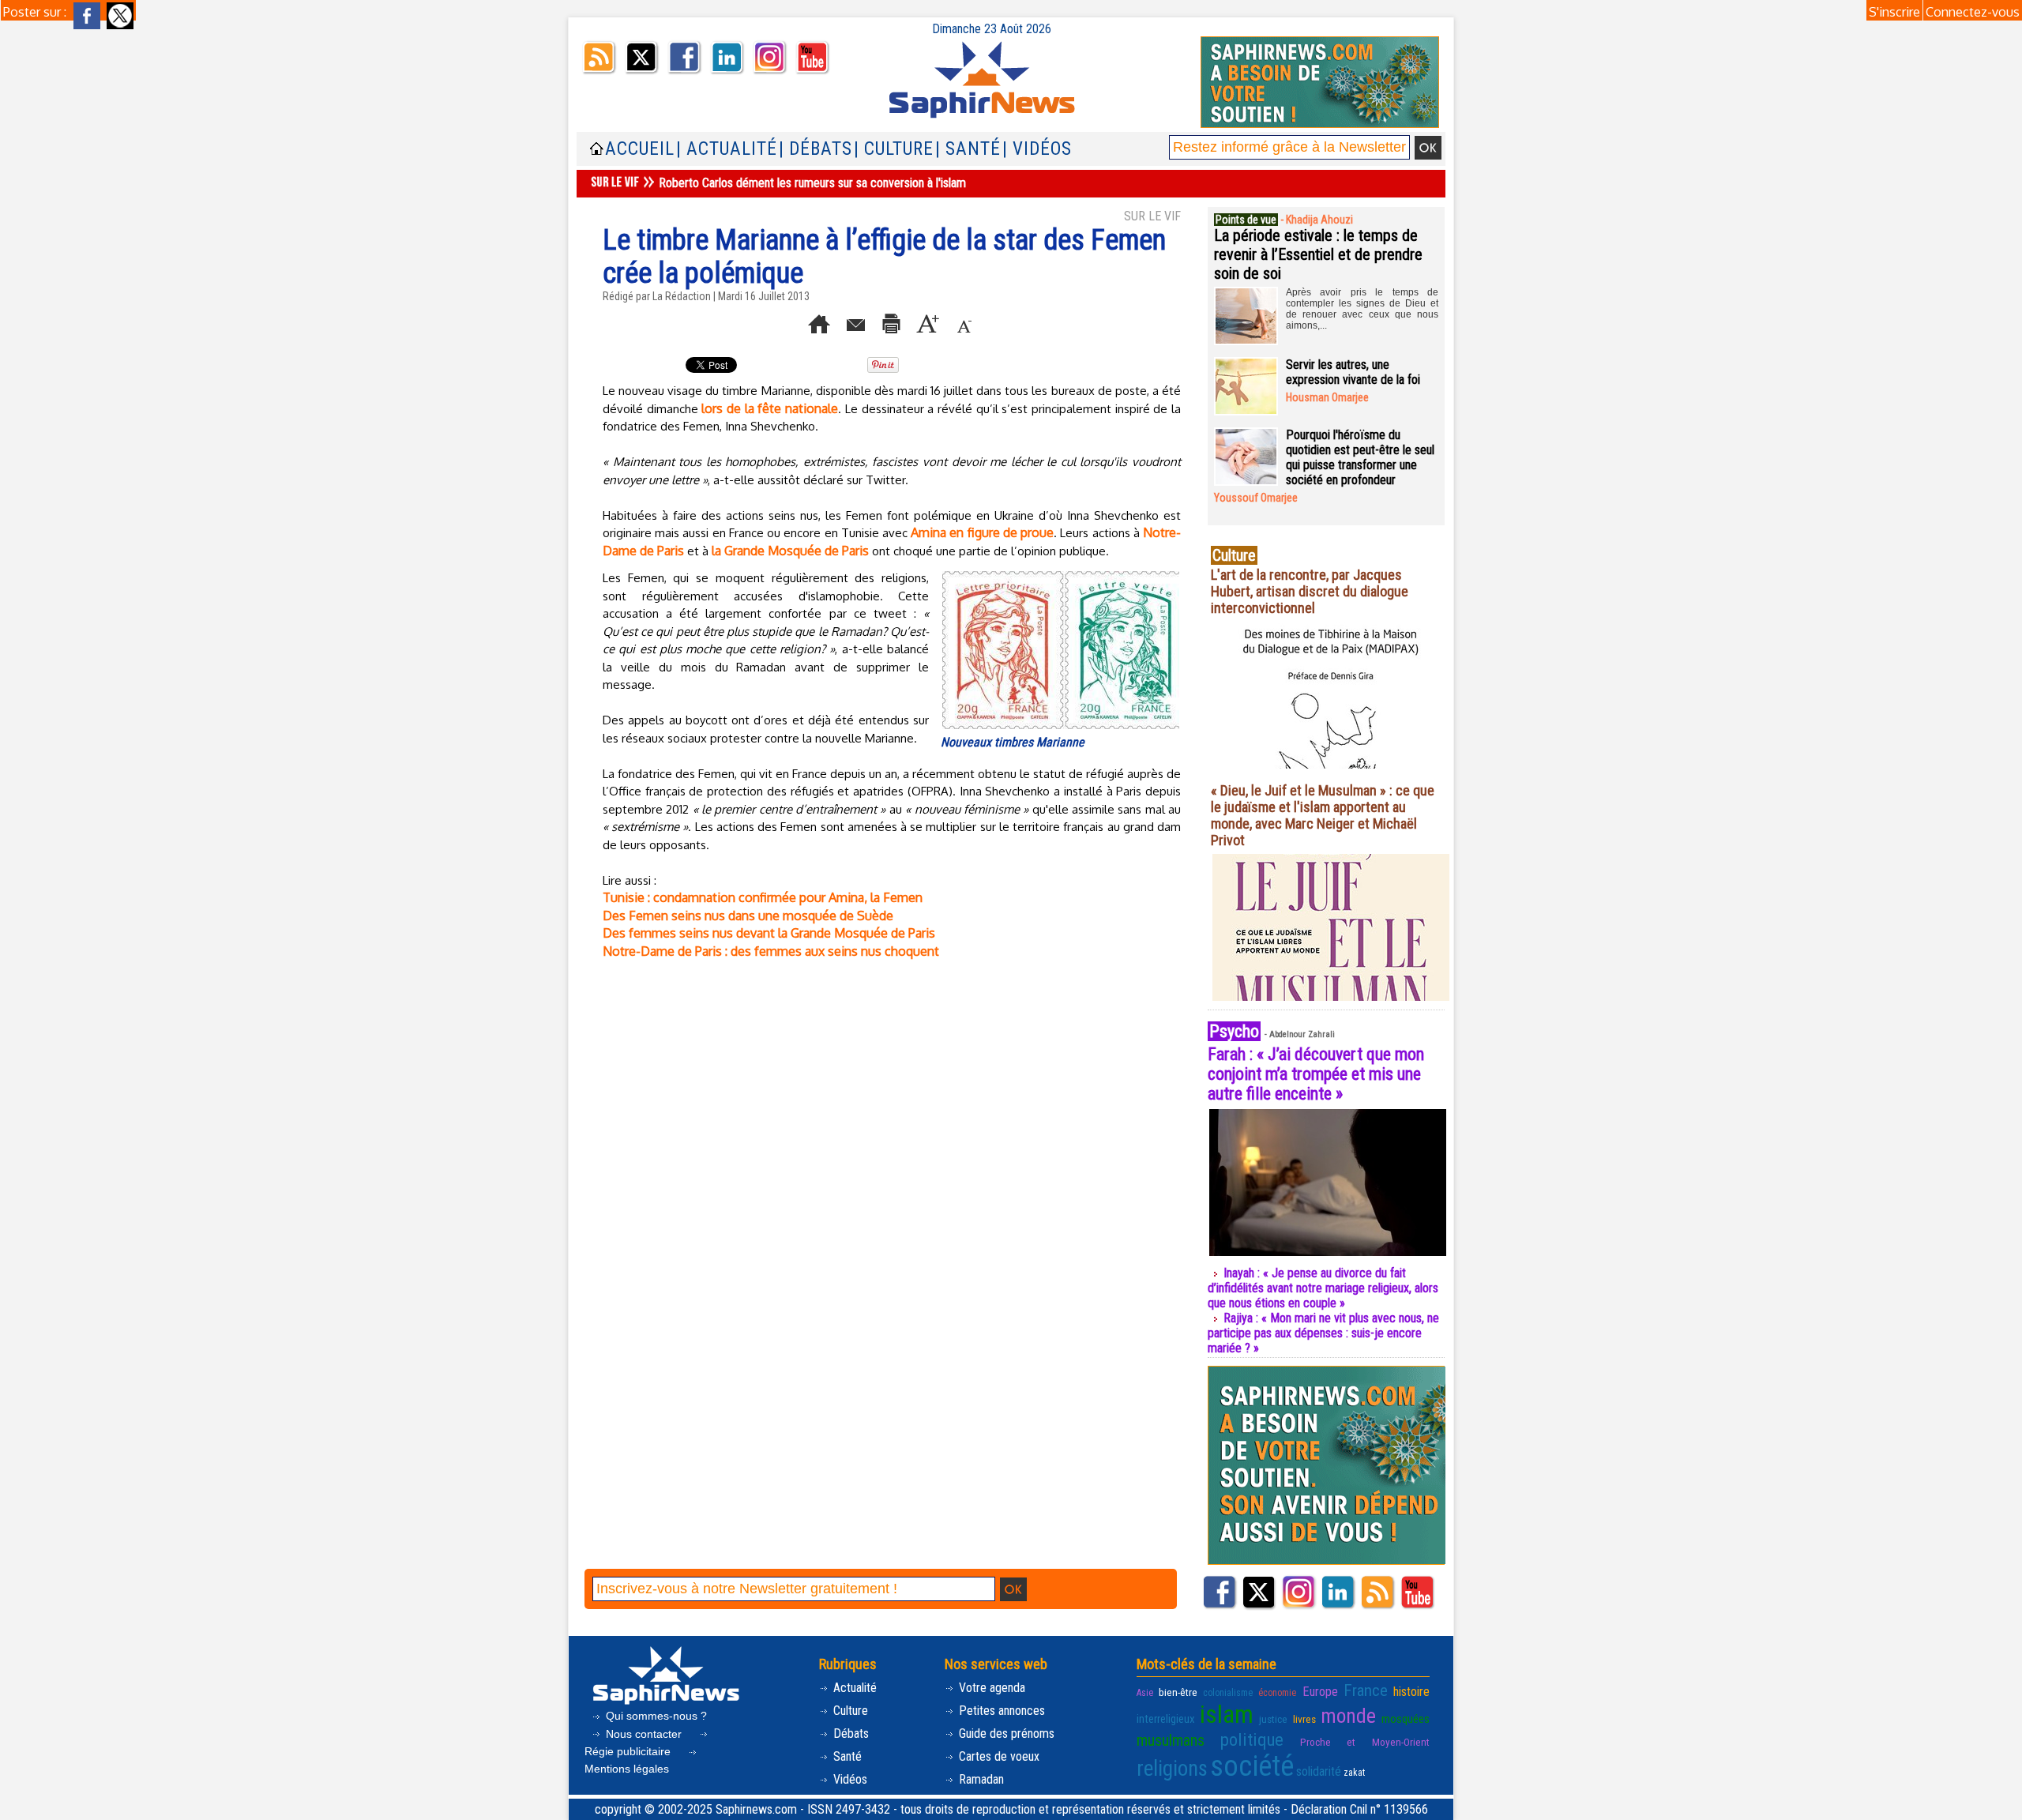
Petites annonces (1000, 1711)
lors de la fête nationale (770, 408)
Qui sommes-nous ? (655, 1716)
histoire (1411, 1692)
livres (1304, 1719)
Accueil (640, 149)
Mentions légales (627, 1769)
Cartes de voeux (998, 1756)
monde (1348, 1716)
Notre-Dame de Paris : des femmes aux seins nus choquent (771, 951)
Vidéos (849, 1779)
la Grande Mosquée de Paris (790, 551)
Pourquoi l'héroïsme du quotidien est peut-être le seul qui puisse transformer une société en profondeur (1360, 457)
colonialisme (1228, 1693)
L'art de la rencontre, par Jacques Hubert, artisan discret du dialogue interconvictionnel (1310, 591)
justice (1273, 1719)
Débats (849, 1734)
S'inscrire (1894, 12)
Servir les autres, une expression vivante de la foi (1353, 372)
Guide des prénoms (1005, 1734)
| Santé (968, 149)
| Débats (816, 149)
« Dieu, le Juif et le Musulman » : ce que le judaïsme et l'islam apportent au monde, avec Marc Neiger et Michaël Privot (1323, 815)
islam (1227, 1715)
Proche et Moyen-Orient (1365, 1742)
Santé (846, 1756)
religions (1172, 1769)
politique (1252, 1739)
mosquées (1406, 1719)
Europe (1320, 1692)
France (1366, 1690)
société (1252, 1766)
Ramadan (980, 1779)
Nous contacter (644, 1734)
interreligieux (1166, 1719)
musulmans (1171, 1741)
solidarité (1319, 1771)
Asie (1145, 1693)
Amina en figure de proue (982, 532)
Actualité (853, 1688)
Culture (849, 1711)
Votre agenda (990, 1688)
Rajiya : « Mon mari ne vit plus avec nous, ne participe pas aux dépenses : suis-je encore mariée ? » (1323, 1333)
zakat (1354, 1773)
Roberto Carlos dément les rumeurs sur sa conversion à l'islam (812, 183)
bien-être (1178, 1692)
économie (1277, 1693)
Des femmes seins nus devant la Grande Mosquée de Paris (769, 933)
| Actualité (727, 149)
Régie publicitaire (629, 1751)
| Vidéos (1037, 149)
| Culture (894, 149)
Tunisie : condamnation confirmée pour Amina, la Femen (763, 897)
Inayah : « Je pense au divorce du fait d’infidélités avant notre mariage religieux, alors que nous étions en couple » (1323, 1288)
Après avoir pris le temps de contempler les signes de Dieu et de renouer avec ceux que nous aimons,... (1362, 309)
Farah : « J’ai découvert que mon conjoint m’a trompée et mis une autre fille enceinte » (1316, 1074)
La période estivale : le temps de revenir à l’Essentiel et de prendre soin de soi (1318, 254)
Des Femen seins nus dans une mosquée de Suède (748, 916)
